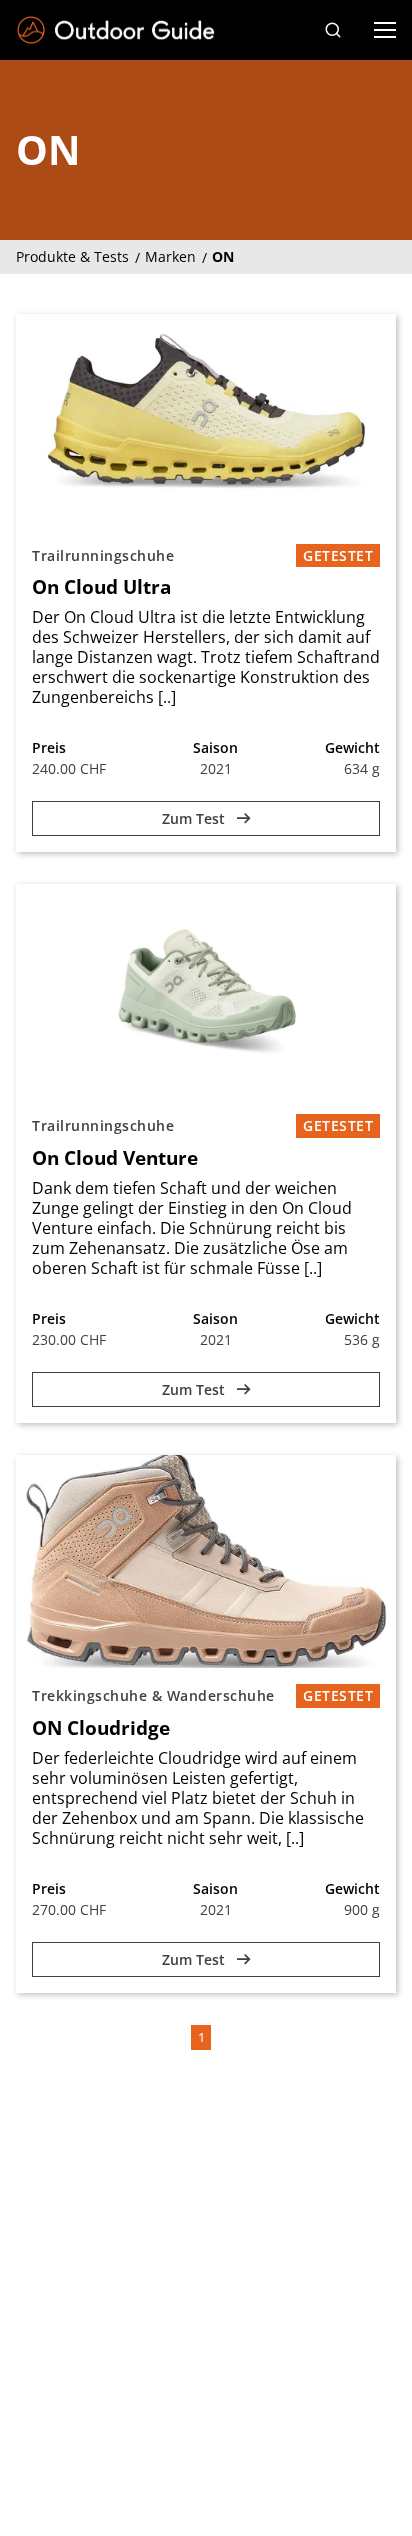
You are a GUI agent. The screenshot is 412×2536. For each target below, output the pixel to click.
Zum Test (195, 818)
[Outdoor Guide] (116, 30)
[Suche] (333, 30)
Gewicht (352, 747)
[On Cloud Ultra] (206, 421)
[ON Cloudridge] (206, 1562)
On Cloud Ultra (101, 587)
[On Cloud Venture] (206, 991)
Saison (215, 747)
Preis (49, 747)
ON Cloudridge (101, 1728)
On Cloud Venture (115, 1158)
